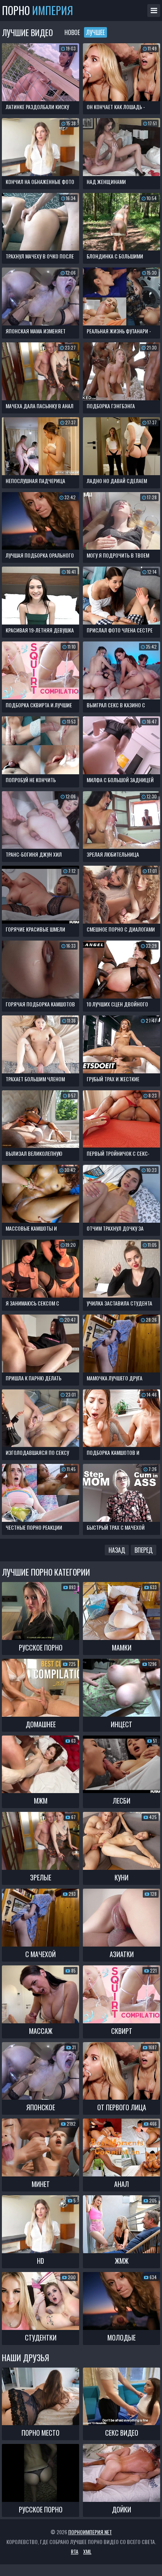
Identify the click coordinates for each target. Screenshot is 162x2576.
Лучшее (96, 32)
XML (87, 2551)
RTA (75, 2551)
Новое (72, 32)
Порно (37, 11)
